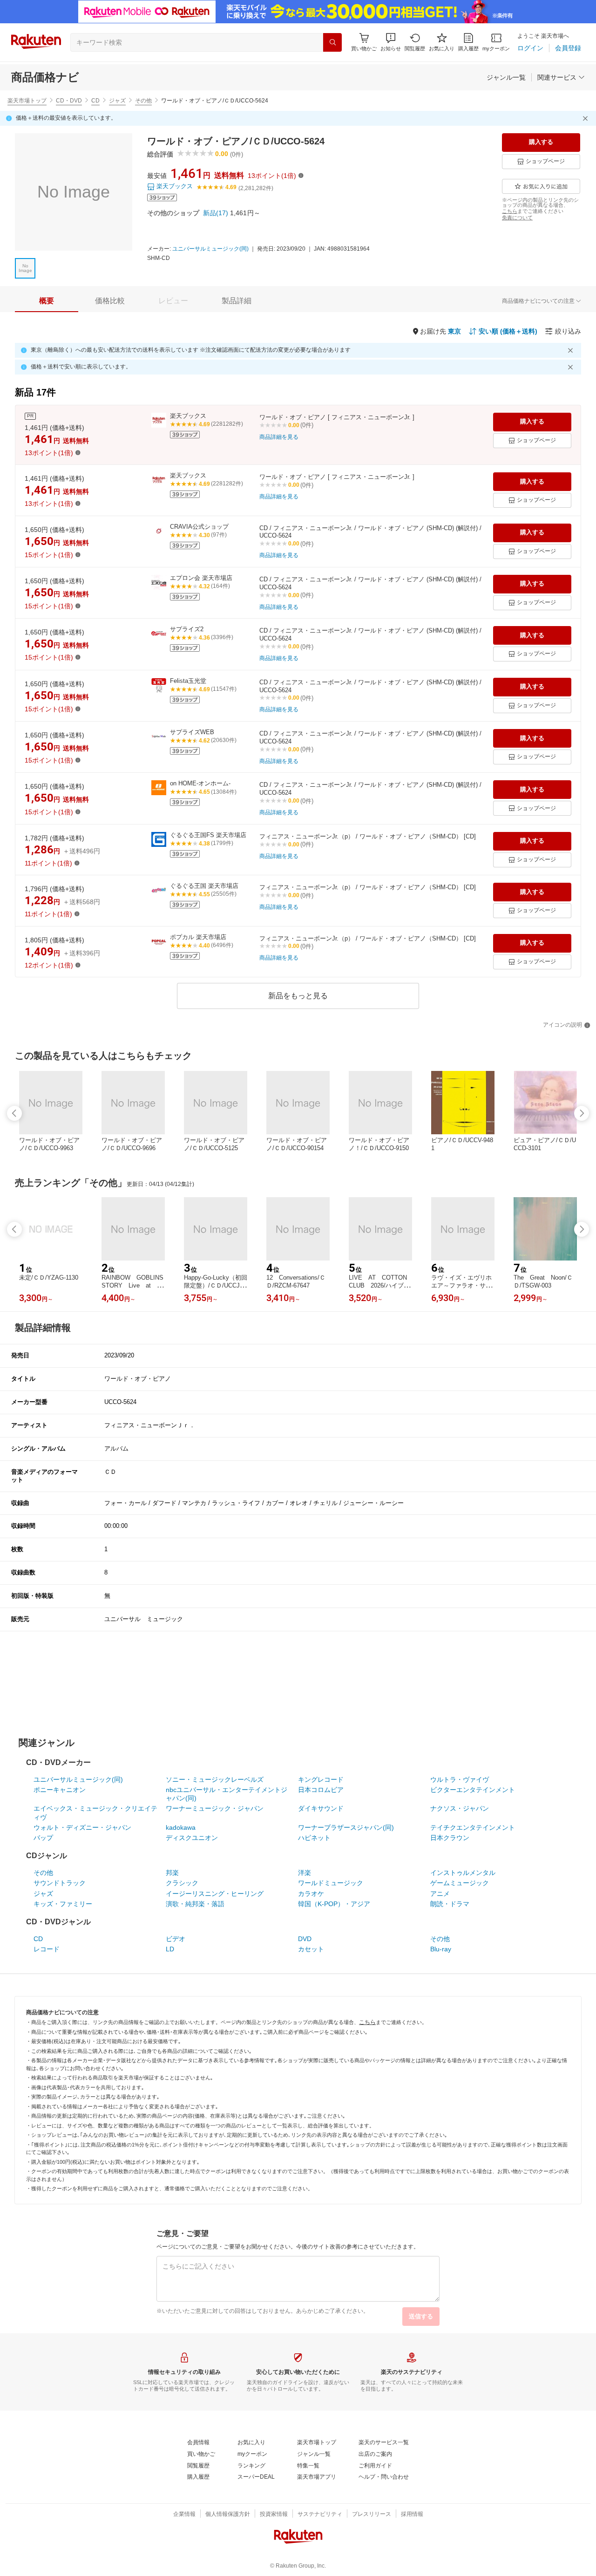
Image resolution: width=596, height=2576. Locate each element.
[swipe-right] (582, 1113)
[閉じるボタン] (587, 118)
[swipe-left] (14, 1113)
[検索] (332, 42)
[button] (391, 42)
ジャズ (117, 101)
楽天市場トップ (27, 101)
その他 (143, 101)
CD (95, 101)
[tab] (47, 301)
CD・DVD (69, 101)
